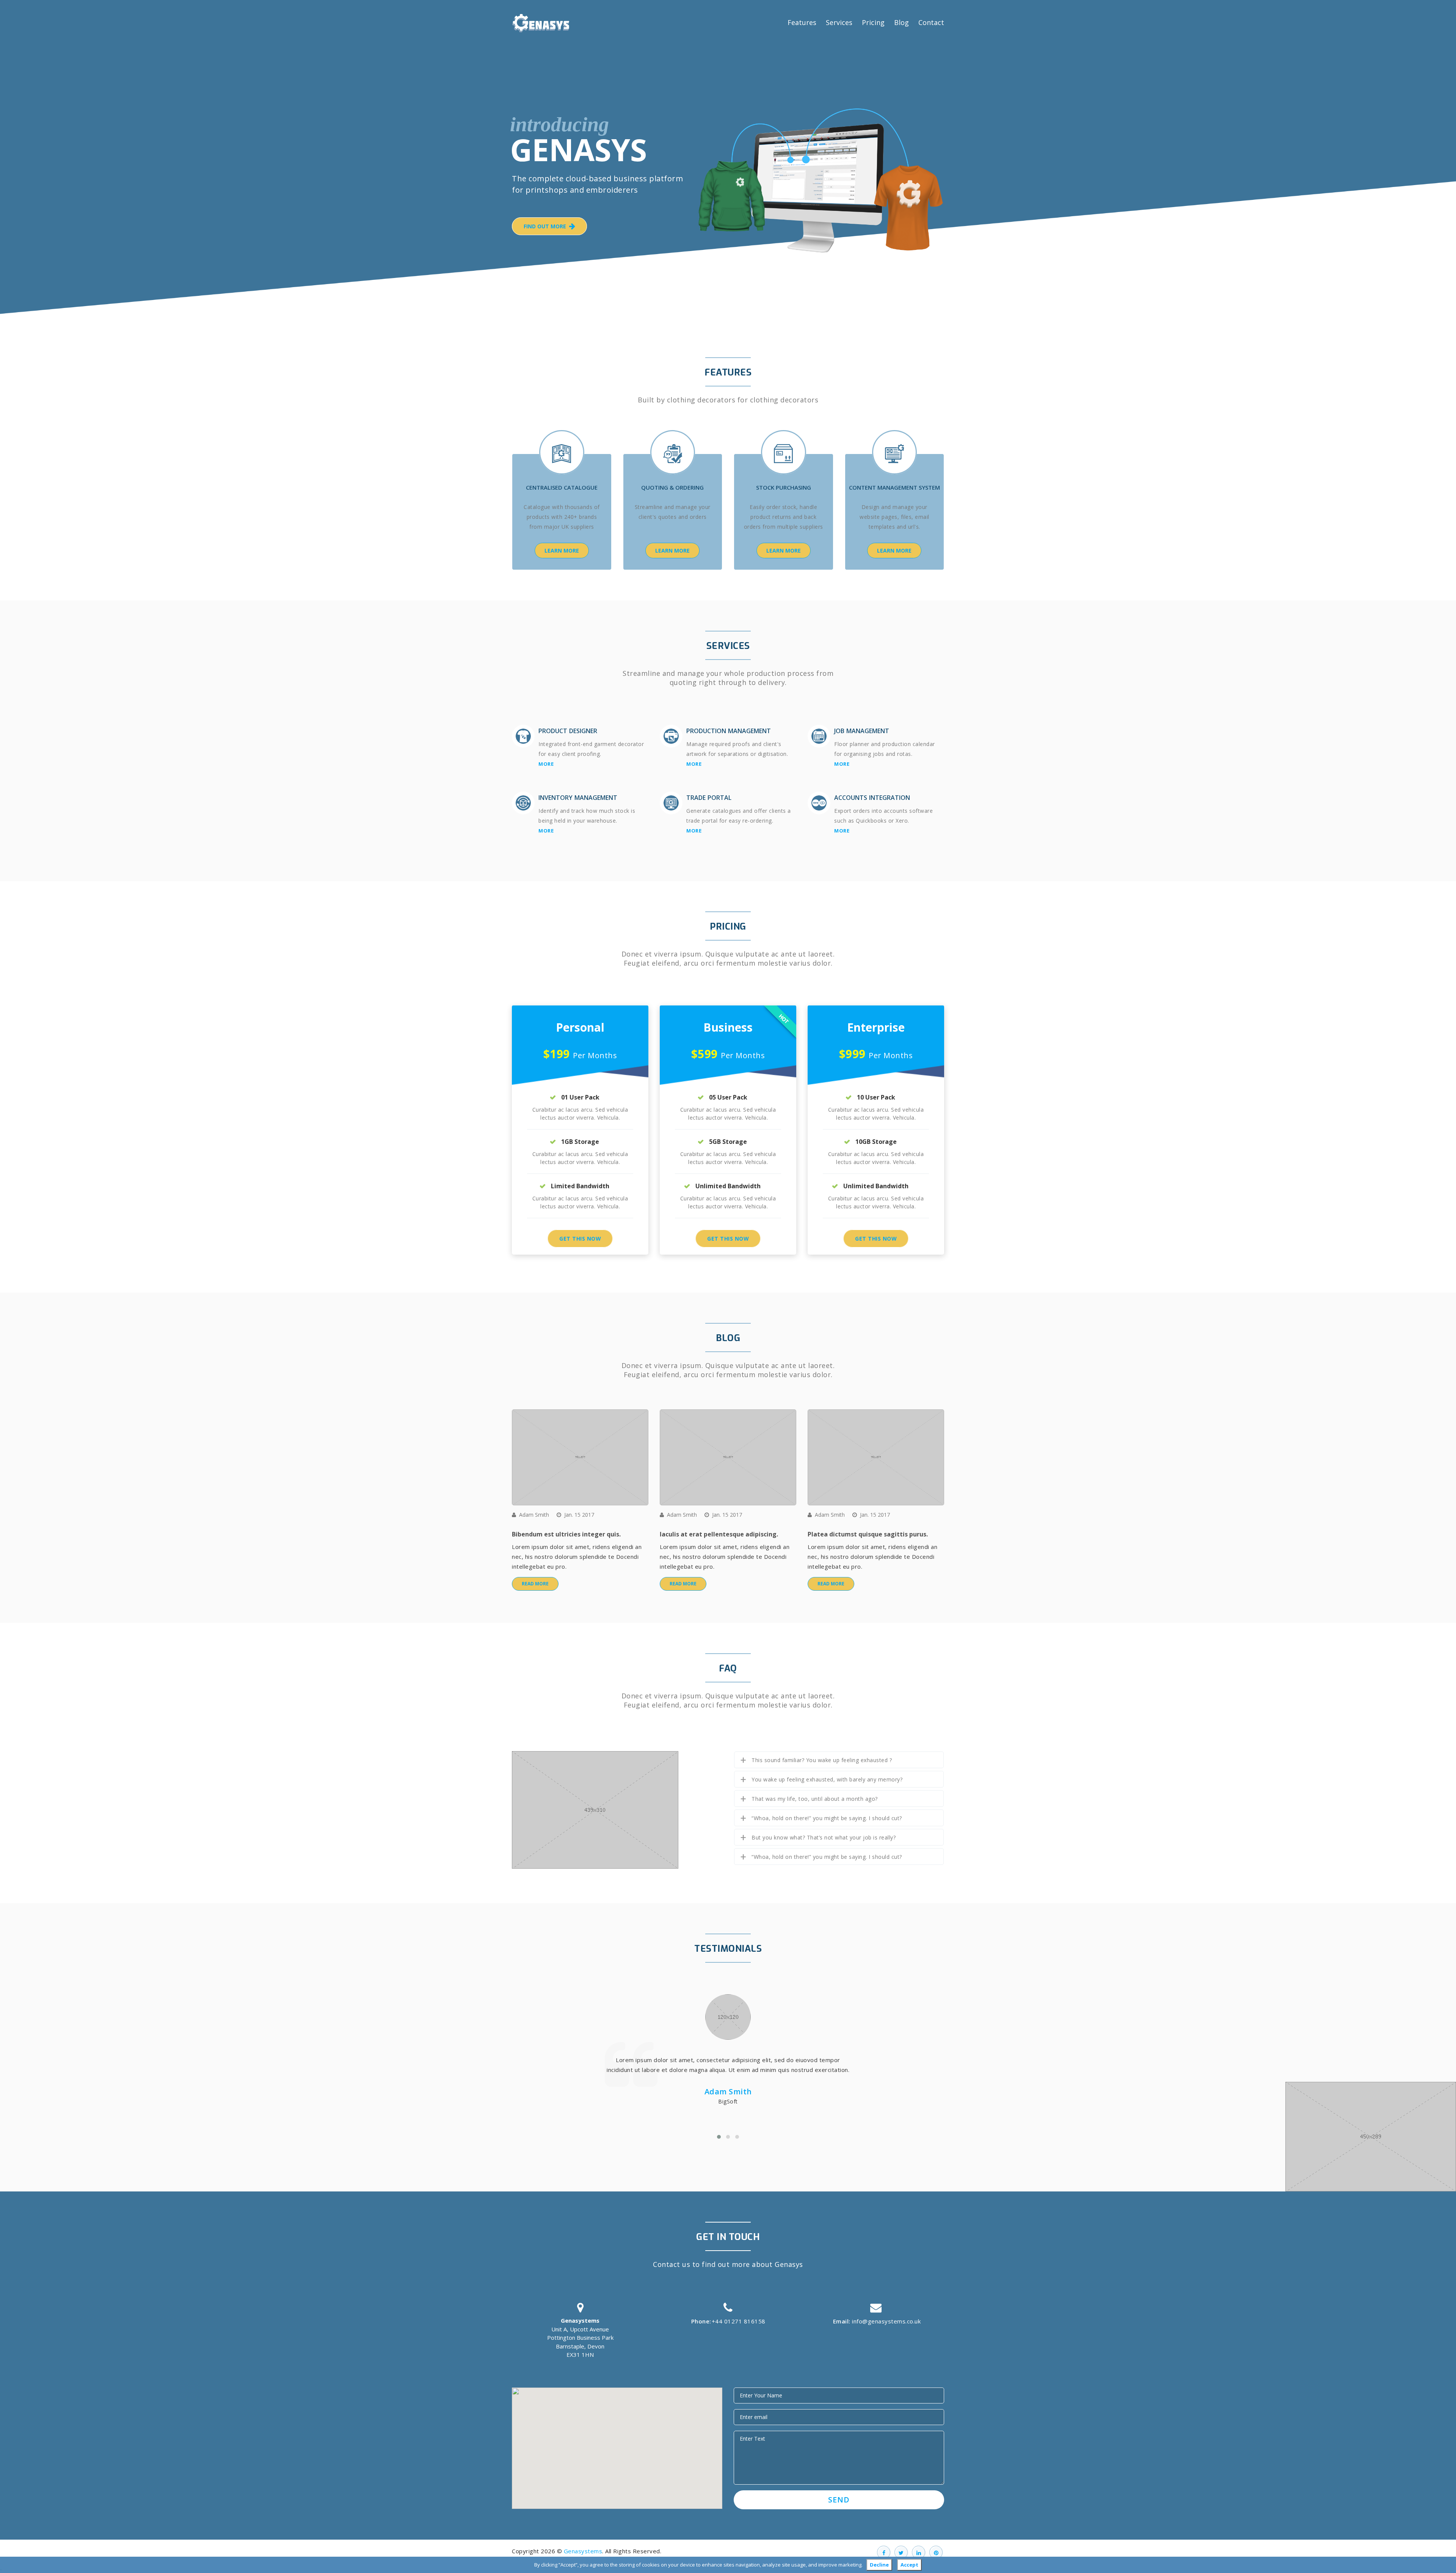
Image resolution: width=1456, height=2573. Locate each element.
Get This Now (580, 1239)
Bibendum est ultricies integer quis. (566, 1534)
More (546, 764)
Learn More (562, 551)
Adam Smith (534, 1515)
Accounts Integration (872, 798)
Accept (909, 2565)
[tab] (839, 1760)
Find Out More (546, 226)
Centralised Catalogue (562, 487)
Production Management (729, 731)
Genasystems (583, 2551)
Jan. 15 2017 (579, 1515)
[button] (617, 2444)
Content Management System (894, 487)
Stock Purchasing (784, 487)
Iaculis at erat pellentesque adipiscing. (719, 1534)
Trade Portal (709, 798)
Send (839, 2500)
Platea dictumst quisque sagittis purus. (868, 1534)
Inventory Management (578, 798)
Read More (535, 1584)
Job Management (862, 731)
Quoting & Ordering (672, 487)
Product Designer (568, 731)
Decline (879, 2565)
